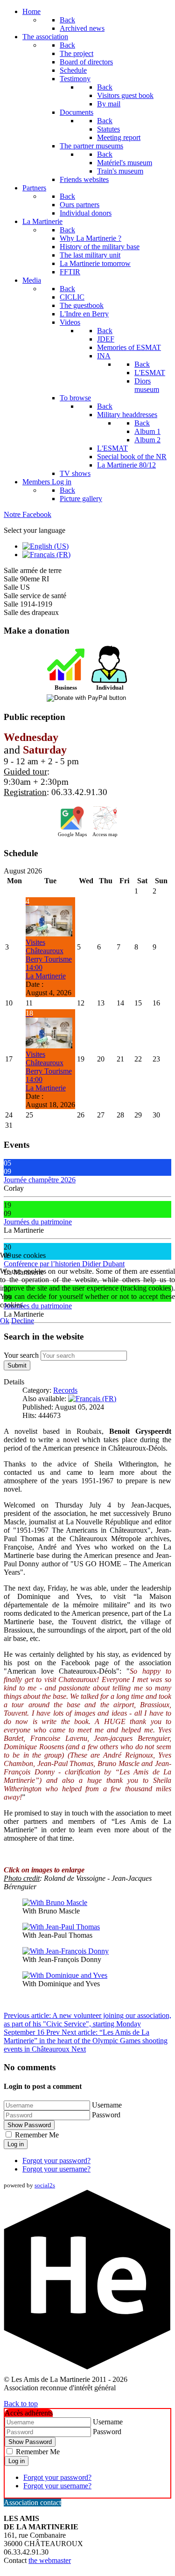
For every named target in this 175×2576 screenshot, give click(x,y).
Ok (5, 1321)
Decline (23, 1321)
